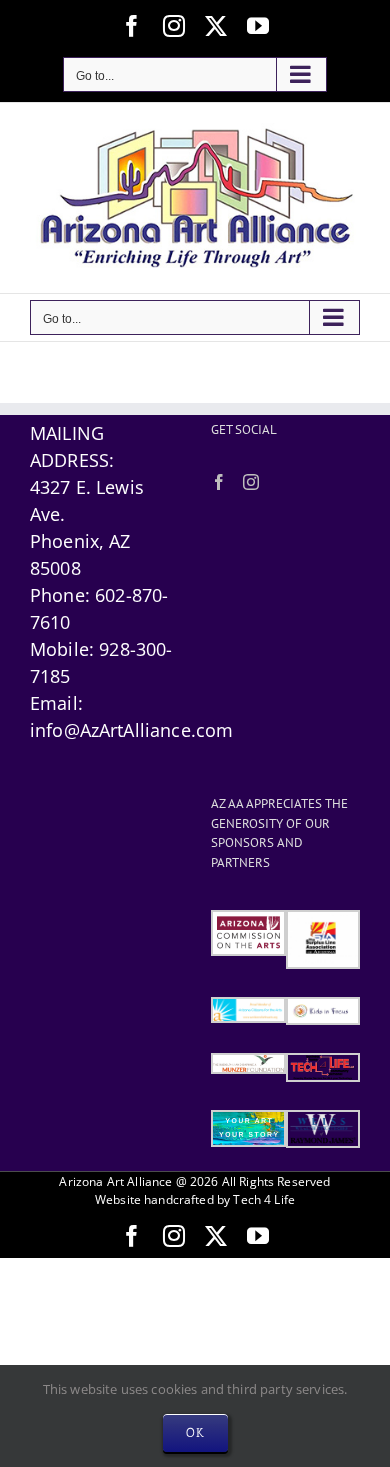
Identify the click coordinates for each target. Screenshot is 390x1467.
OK (195, 1432)
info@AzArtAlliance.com (131, 730)
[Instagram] (251, 482)
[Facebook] (219, 482)
